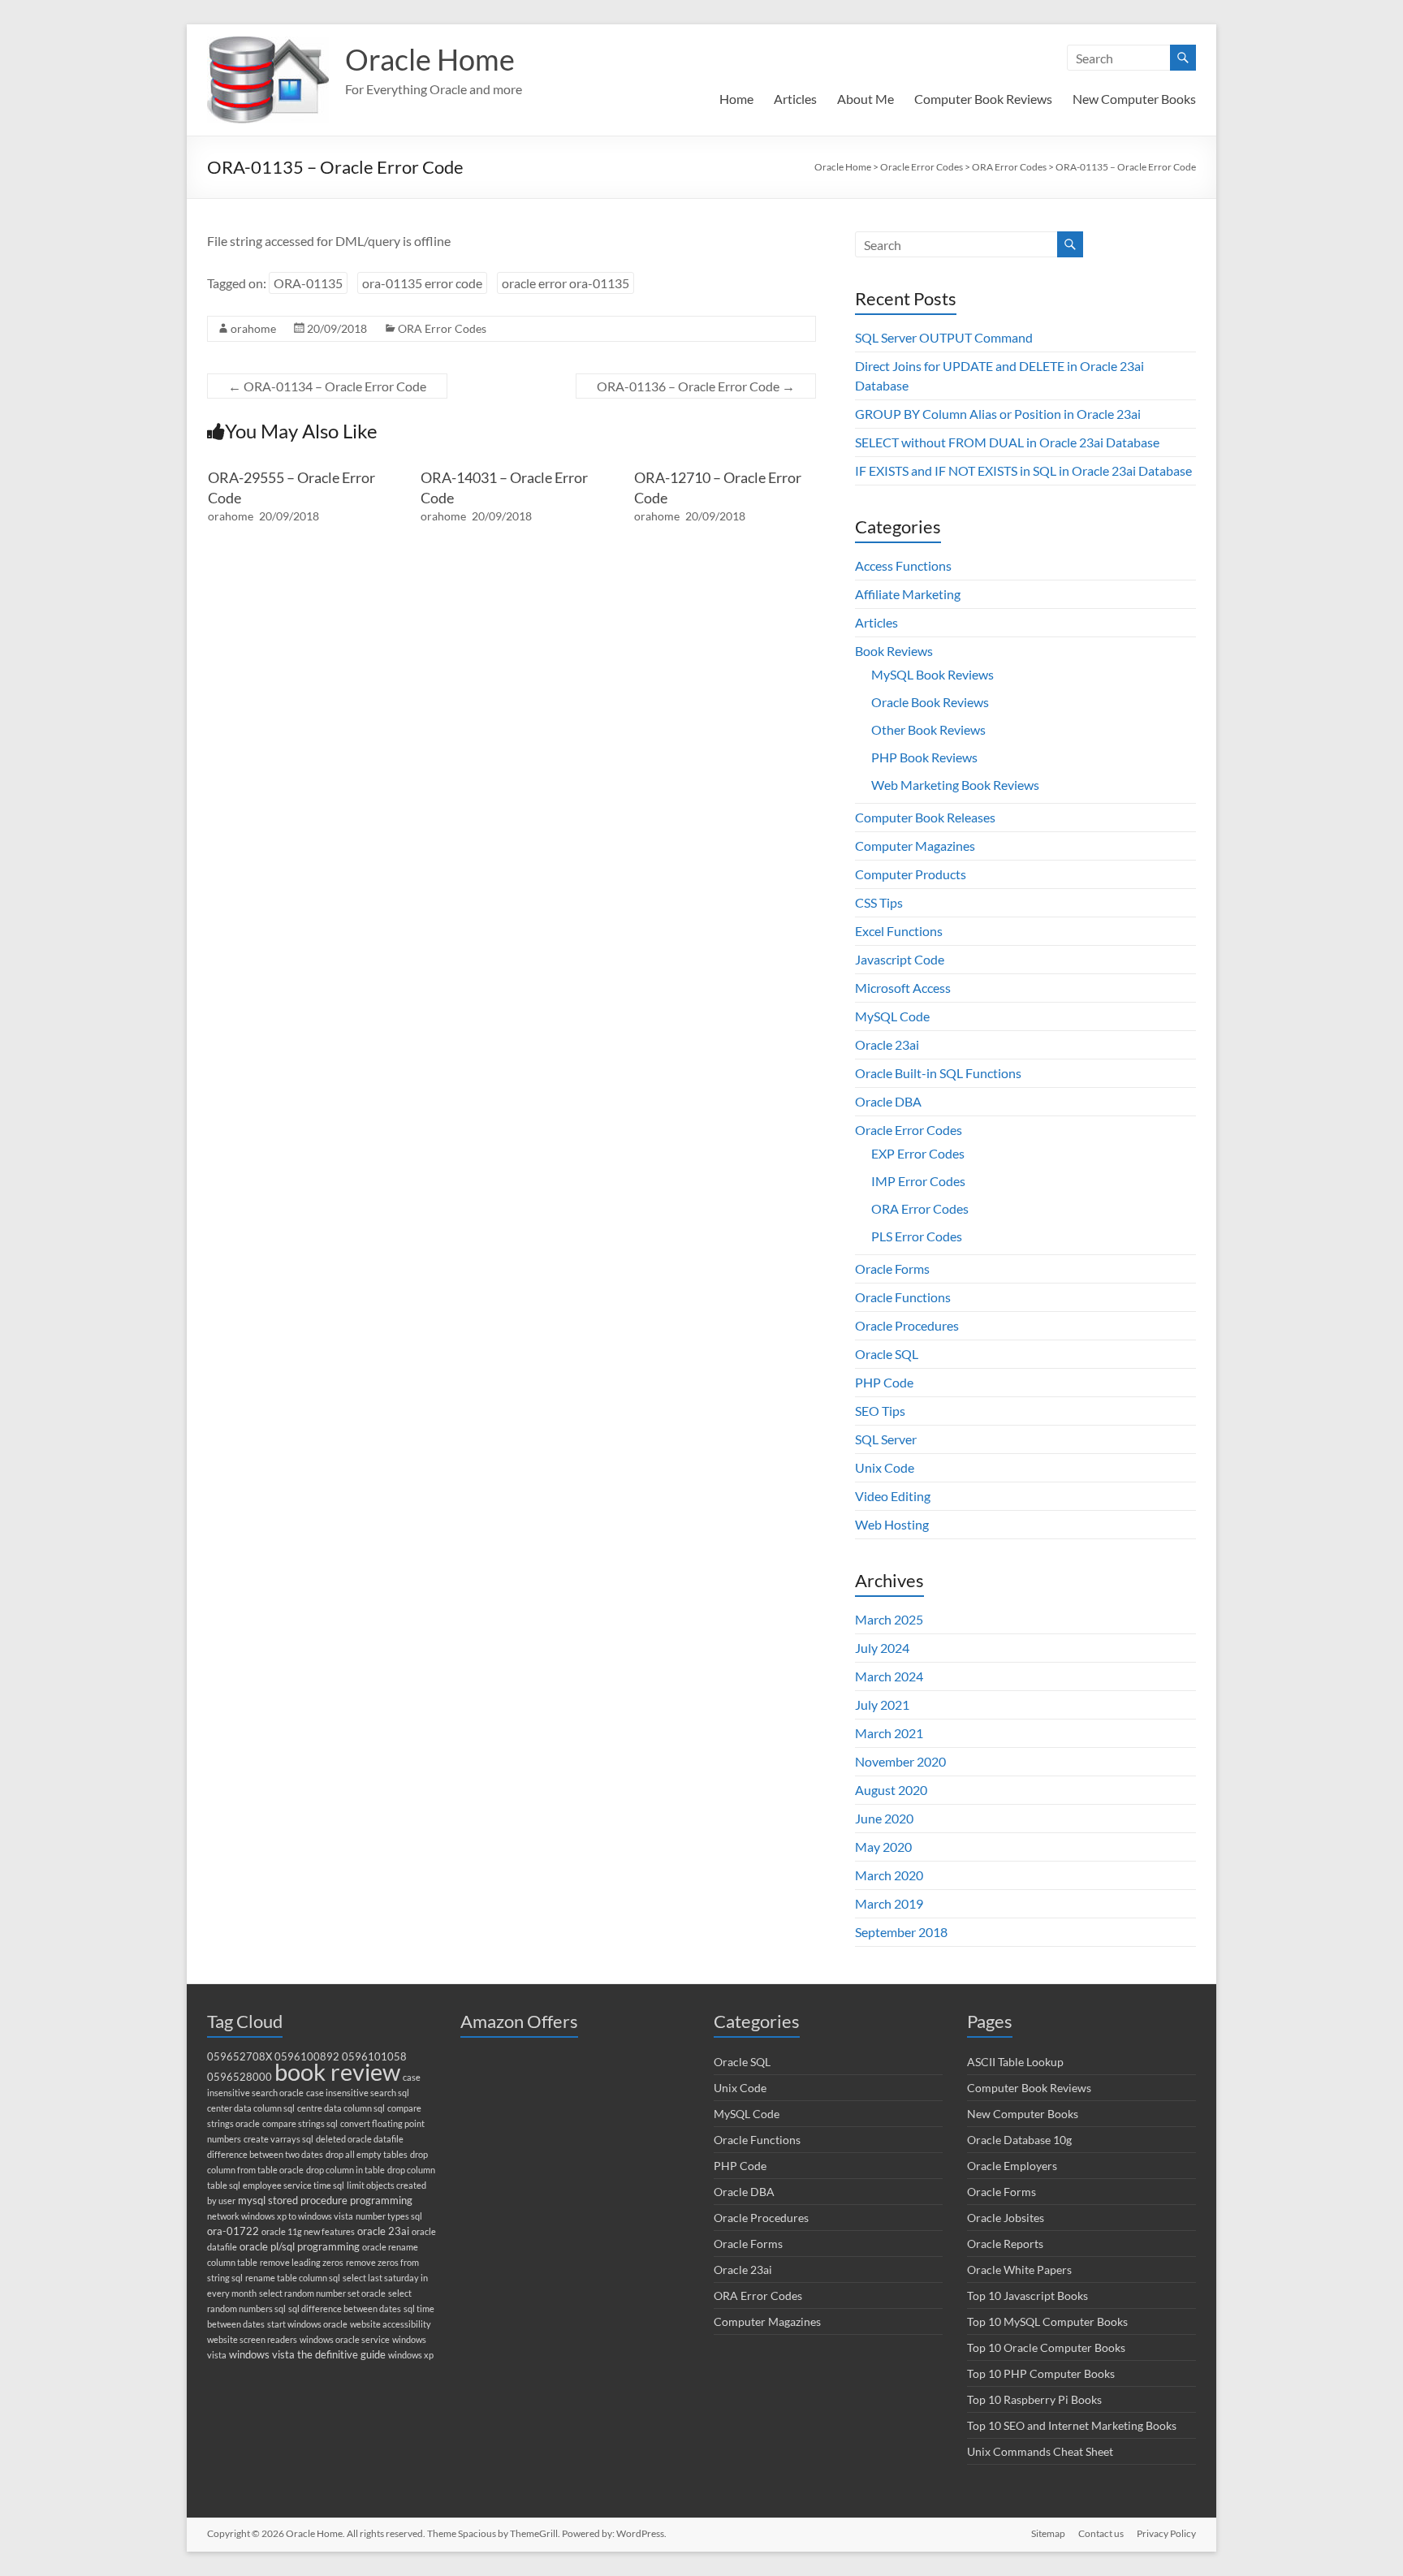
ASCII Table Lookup (1015, 2062)
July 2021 (882, 1704)
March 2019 (889, 1903)
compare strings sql (300, 2123)
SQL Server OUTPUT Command (944, 337)
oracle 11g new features (308, 2231)
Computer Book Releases (925, 817)
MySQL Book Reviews (932, 674)
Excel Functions (899, 931)
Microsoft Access (903, 988)
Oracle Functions (903, 1297)
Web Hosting (892, 1524)
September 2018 (901, 1932)
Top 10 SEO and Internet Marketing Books (1072, 2425)
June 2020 (884, 1818)
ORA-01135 (308, 283)
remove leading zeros (302, 2262)
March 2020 (889, 1875)
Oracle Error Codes (909, 1130)
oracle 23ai (383, 2231)
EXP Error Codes (918, 1153)
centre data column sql (341, 2108)
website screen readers (252, 2339)
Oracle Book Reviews (930, 702)
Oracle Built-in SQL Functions (938, 1073)
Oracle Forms (892, 1269)
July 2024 (882, 1648)
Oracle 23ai (887, 1044)
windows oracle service (345, 2339)
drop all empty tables (367, 2154)
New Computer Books (1134, 99)
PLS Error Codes (917, 1236)
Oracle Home (430, 59)
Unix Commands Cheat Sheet (1040, 2451)
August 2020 (891, 1790)
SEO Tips (880, 1411)
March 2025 (889, 1619)
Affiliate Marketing (908, 594)
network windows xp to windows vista (280, 2216)
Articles (795, 99)
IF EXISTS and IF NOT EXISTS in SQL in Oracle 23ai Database (1023, 470)
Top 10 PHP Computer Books (1041, 2373)
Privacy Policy (1166, 2533)
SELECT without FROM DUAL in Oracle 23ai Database (1007, 442)
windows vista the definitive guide (307, 2355)
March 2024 (889, 1676)
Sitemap (1048, 2533)
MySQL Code (892, 1016)
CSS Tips (879, 902)
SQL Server (886, 1439)
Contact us (1101, 2533)
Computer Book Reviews (983, 99)
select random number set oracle (322, 2293)
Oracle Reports (1005, 2244)
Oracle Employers (1012, 2166)
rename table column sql (293, 2278)
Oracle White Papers (1019, 2270)
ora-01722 (233, 2231)
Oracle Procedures (907, 1325)
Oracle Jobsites (1006, 2218)
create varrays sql (278, 2139)
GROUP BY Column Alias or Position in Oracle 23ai (998, 414)
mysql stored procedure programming (325, 2201)
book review (337, 2071)
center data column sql (251, 2108)
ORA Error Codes (442, 328)
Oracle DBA (888, 1101)
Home (736, 99)
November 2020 (900, 1761)
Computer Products (911, 874)
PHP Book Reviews (924, 757)
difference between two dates (265, 2154)
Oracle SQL (887, 1354)
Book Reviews (894, 651)
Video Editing (893, 1496)
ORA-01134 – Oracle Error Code (327, 386)
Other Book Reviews (928, 729)
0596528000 (240, 2077)
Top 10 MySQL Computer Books (1047, 2321)
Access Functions (903, 565)
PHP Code (884, 1382)
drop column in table (345, 2170)
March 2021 (889, 1733)
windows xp (411, 2355)
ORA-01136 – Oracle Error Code (696, 386)
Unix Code (885, 1467)
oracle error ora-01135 (566, 283)
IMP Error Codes (918, 1181)
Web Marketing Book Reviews (955, 785)
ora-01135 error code (422, 283)
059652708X (240, 2057)
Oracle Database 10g (1019, 2140)
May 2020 (883, 1847)
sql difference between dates (345, 2308)
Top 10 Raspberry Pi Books (1034, 2399)
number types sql (389, 2216)
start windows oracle (307, 2324)
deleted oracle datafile (360, 2139)
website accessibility (391, 2324)
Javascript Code (900, 959)
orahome (253, 328)
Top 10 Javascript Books (1027, 2296)
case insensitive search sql (358, 2093)
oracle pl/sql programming (300, 2247)
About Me (866, 99)
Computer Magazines (915, 846)
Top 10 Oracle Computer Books (1046, 2347)
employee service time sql (294, 2185)
